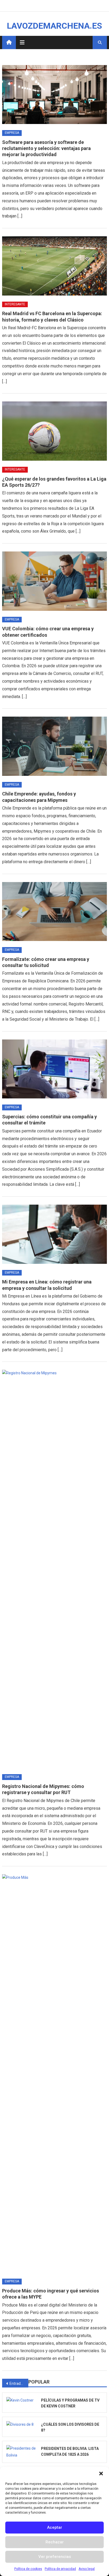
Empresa (12, 133)
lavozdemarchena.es (54, 26)
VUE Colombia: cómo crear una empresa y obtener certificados (48, 632)
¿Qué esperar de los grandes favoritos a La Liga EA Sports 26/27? (54, 482)
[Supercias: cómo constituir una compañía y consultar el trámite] (54, 1069)
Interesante (15, 304)
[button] (101, 2474)
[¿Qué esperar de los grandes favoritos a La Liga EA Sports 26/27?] (54, 431)
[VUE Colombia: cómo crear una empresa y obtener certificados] (54, 581)
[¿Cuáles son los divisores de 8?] (22, 2424)
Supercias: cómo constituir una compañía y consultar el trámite (49, 1120)
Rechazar (55, 2542)
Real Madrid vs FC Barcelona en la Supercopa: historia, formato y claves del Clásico (52, 316)
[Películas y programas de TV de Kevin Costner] (22, 2400)
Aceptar (55, 2527)
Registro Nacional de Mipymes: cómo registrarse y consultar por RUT (43, 1789)
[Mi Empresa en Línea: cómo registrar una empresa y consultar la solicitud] (54, 1234)
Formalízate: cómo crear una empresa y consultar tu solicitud (46, 962)
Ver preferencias (55, 2557)
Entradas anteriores (19, 2384)
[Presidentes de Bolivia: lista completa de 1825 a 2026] (22, 2452)
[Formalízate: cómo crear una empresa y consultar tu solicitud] (54, 912)
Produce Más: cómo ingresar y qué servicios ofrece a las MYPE (51, 2294)
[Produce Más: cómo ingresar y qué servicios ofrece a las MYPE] (54, 2073)
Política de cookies (28, 2569)
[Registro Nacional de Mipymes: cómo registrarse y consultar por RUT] (54, 1569)
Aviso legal (87, 2569)
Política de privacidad (60, 2569)
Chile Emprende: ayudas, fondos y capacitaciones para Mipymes (39, 797)
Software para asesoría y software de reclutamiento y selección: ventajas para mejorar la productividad (46, 148)
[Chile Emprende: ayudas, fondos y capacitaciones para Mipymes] (54, 746)
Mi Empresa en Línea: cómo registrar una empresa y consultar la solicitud (47, 1285)
